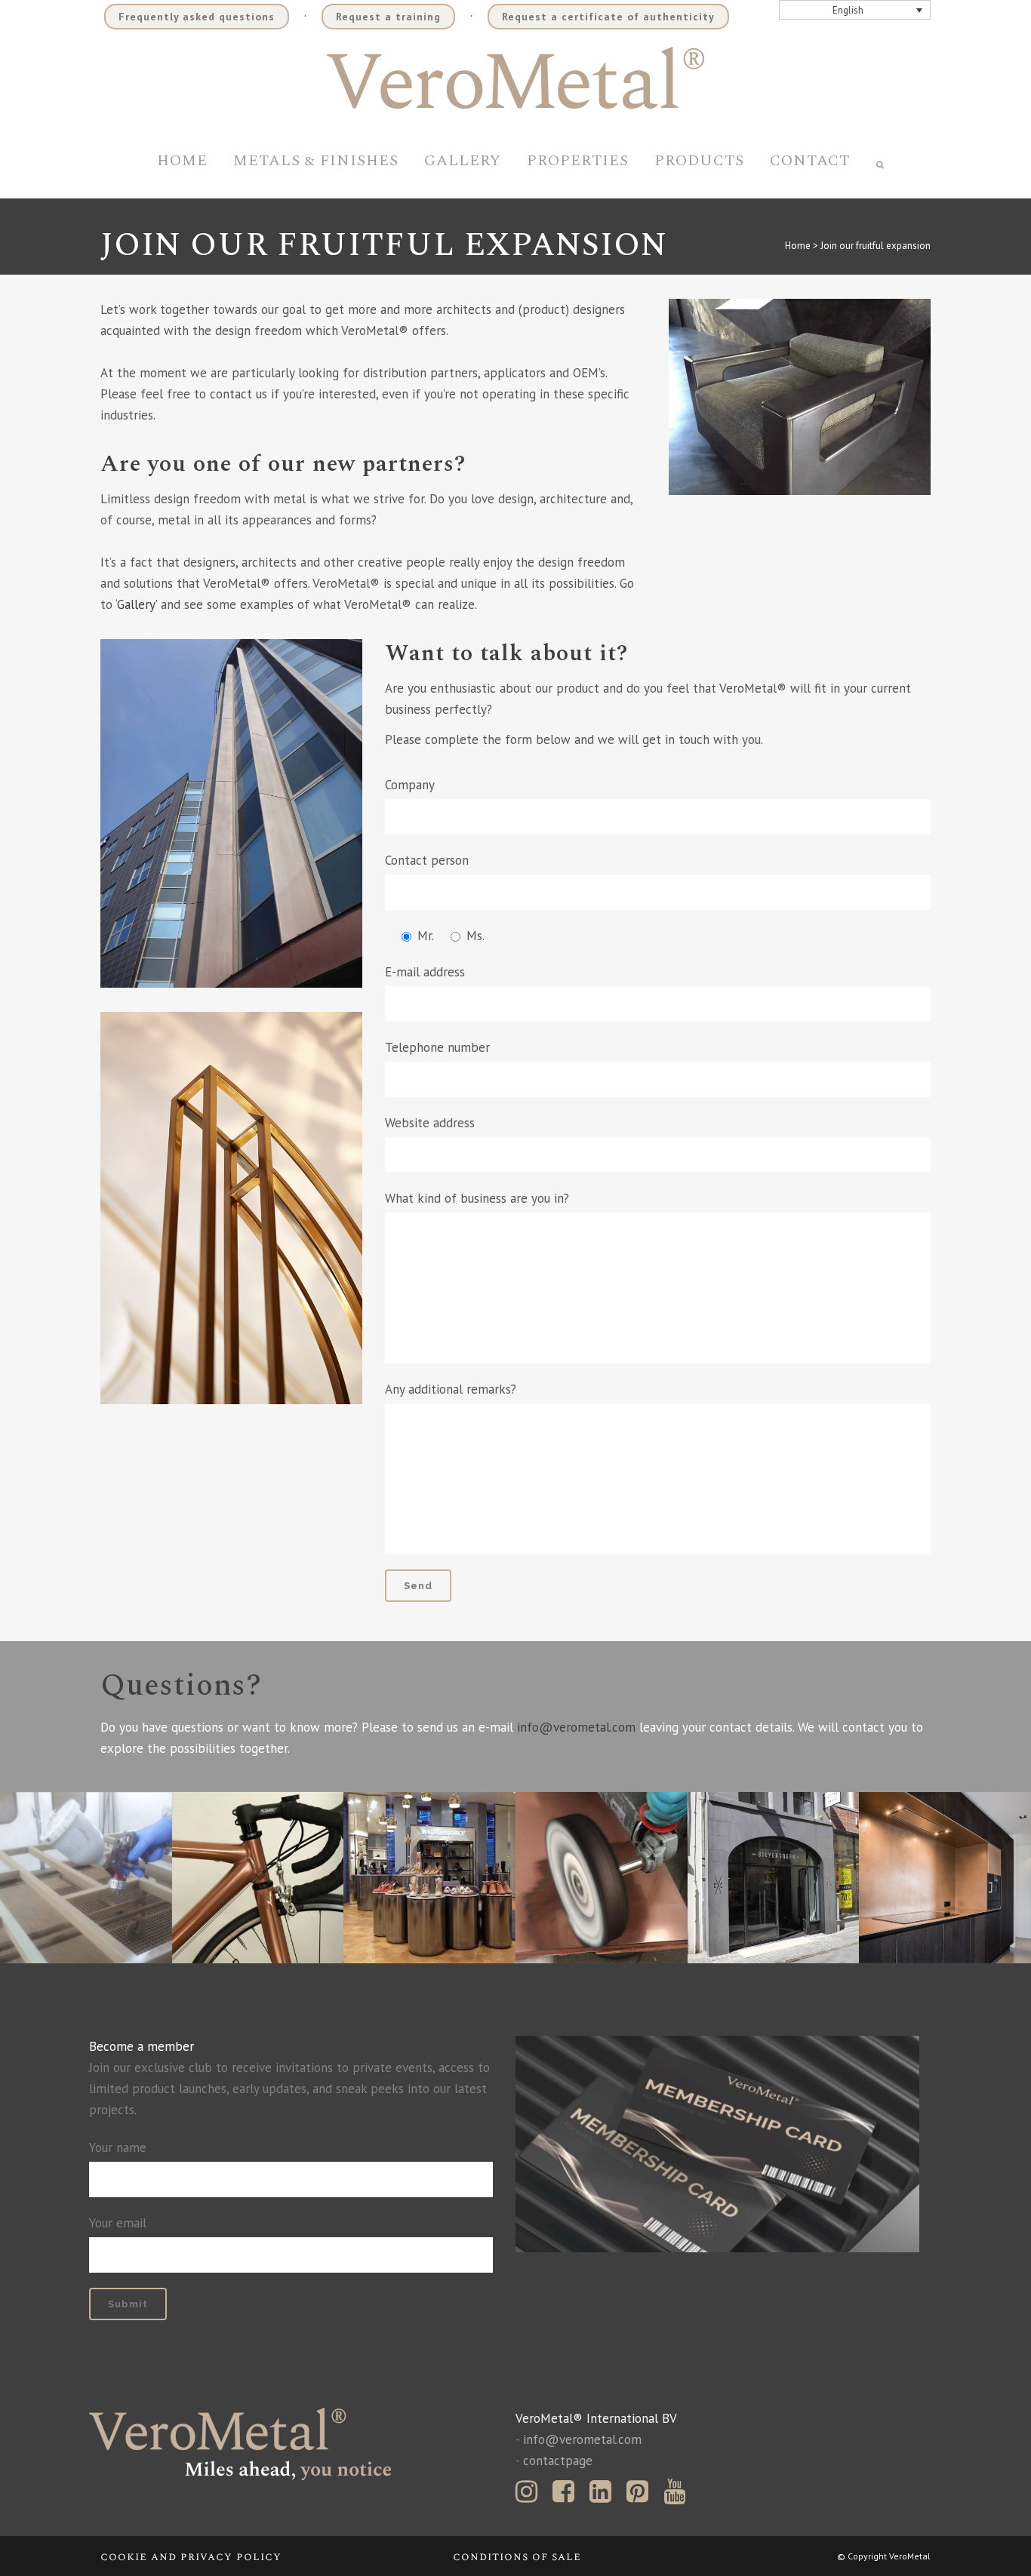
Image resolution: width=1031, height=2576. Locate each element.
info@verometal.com (576, 1727)
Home (798, 246)
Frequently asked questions (197, 17)
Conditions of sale (517, 2557)
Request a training (388, 17)
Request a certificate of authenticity (608, 17)
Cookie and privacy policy (191, 2557)
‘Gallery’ (136, 604)
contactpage (558, 2461)
